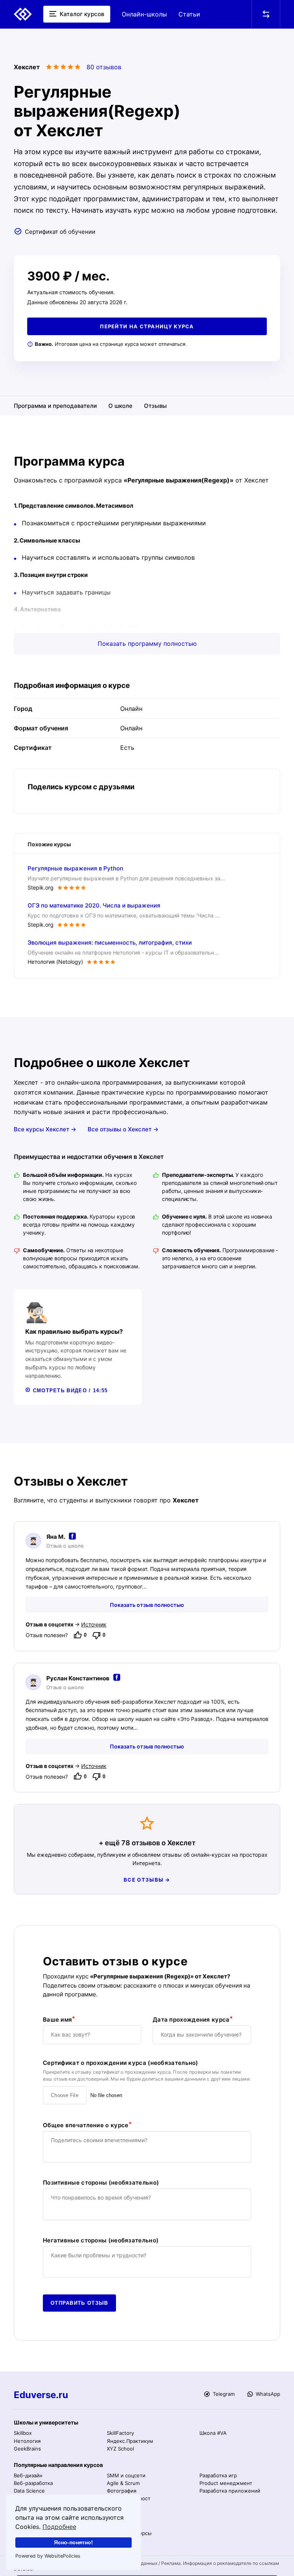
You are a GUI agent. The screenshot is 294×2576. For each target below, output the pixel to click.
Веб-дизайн (28, 2475)
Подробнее (59, 2527)
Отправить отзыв (79, 2303)
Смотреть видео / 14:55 (69, 1391)
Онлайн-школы (144, 14)
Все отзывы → (147, 1880)
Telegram (223, 2394)
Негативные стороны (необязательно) (101, 2240)
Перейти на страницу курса (147, 326)
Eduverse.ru (41, 2395)
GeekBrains (27, 2449)
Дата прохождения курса (191, 2020)
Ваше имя (57, 2020)
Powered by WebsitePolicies (48, 2556)
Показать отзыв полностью (147, 1605)
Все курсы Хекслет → (45, 1129)
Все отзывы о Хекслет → (123, 1129)
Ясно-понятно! (73, 2542)
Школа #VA (213, 2433)
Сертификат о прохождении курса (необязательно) (121, 2063)
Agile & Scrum (123, 2483)
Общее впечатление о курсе (86, 2125)
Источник (94, 1624)
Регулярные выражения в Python (75, 868)
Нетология (27, 2441)
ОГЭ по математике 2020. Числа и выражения (94, 905)
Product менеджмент (226, 2483)
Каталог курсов (81, 14)
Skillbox (23, 2433)
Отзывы (155, 406)
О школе (120, 406)
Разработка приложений (230, 2491)
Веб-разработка (33, 2483)
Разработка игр (218, 2475)
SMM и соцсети (126, 2475)
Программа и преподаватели (55, 406)
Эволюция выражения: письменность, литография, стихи (110, 943)
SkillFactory (120, 2433)
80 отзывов (104, 67)
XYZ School (120, 2449)
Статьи (189, 14)
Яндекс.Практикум (130, 2441)
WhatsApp (267, 2394)
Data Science (29, 2491)
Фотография (122, 2491)
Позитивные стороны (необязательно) (101, 2183)
